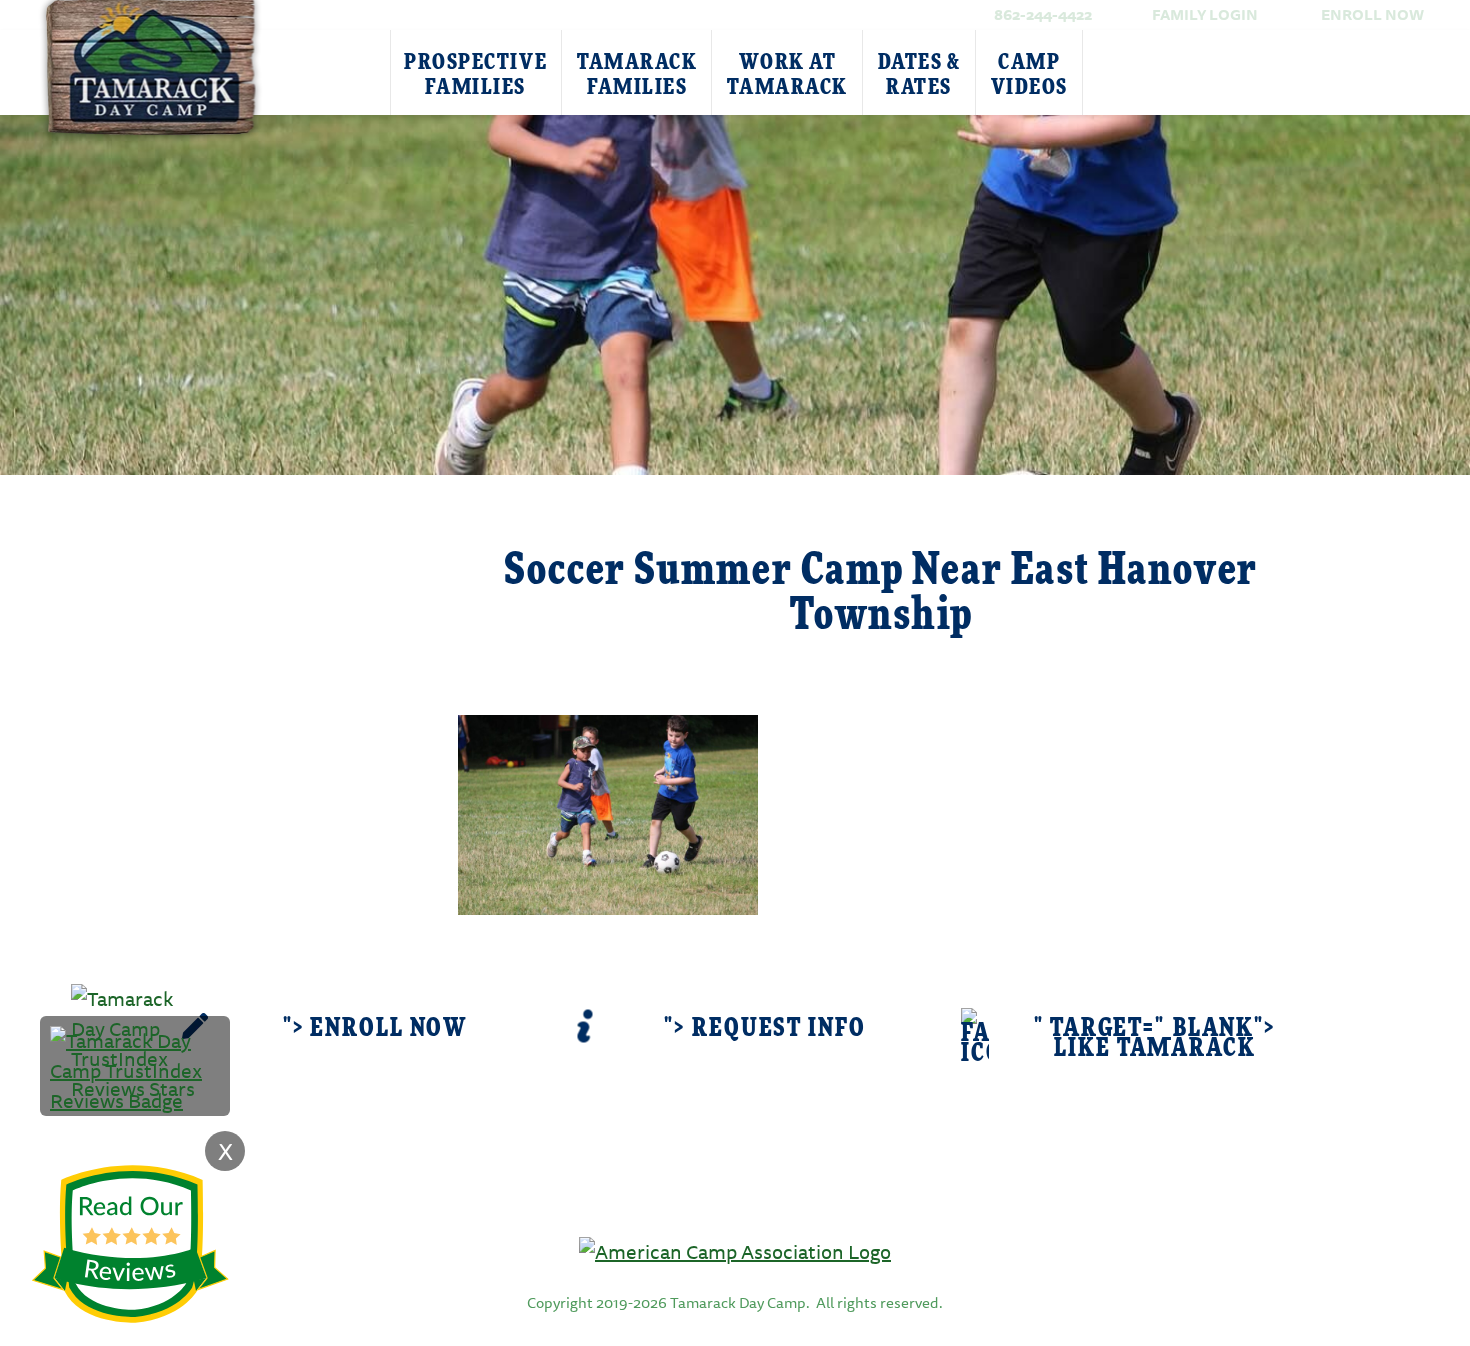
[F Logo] (735, 1251)
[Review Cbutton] (130, 1244)
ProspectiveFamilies (475, 74)
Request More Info (297, 546)
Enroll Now (1372, 14)
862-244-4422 (1043, 14)
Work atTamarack (787, 74)
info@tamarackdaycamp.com (766, 1197)
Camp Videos (1029, 74)
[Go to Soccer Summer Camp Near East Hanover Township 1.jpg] (608, 812)
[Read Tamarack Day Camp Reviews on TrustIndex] (135, 1068)
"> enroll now (375, 1028)
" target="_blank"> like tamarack (1155, 1038)
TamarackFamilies (637, 74)
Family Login (1205, 14)
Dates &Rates (919, 74)
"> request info (764, 1028)
